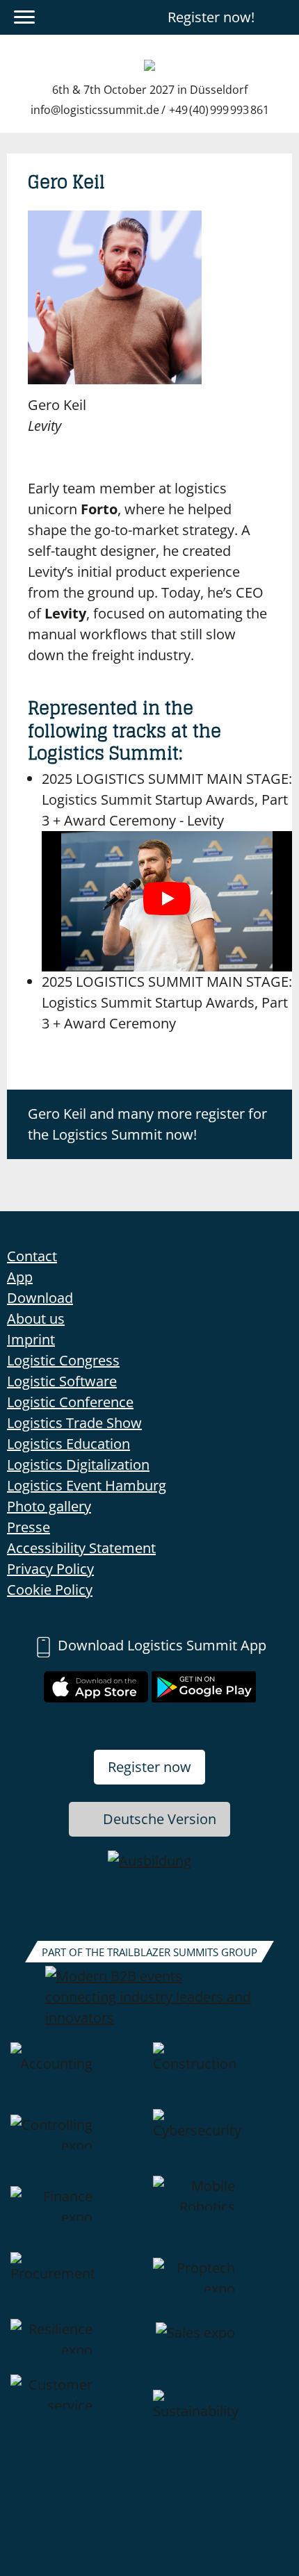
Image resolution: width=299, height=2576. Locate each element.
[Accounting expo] (78, 2076)
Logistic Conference (70, 1402)
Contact (32, 1256)
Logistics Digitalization (78, 1465)
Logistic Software (62, 1381)
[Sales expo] (221, 2347)
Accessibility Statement (81, 1548)
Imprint (31, 1339)
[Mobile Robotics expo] (221, 2214)
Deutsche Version (160, 1819)
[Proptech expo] (221, 2286)
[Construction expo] (221, 2076)
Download (40, 1298)
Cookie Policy (50, 1590)
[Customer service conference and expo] (78, 2423)
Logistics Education (68, 1444)
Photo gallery (49, 1506)
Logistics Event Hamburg (87, 1485)
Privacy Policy (50, 1569)
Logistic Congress (63, 1360)
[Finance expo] (78, 2214)
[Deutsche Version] (280, 17)
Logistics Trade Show (74, 1423)
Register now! (211, 17)
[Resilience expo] (78, 2347)
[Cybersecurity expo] (221, 2142)
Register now (149, 1767)
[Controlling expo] (78, 2142)
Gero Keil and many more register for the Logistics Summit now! (147, 1124)
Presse (29, 1527)
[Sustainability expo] (221, 2423)
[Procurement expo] (78, 2286)
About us (36, 1319)
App (20, 1277)
